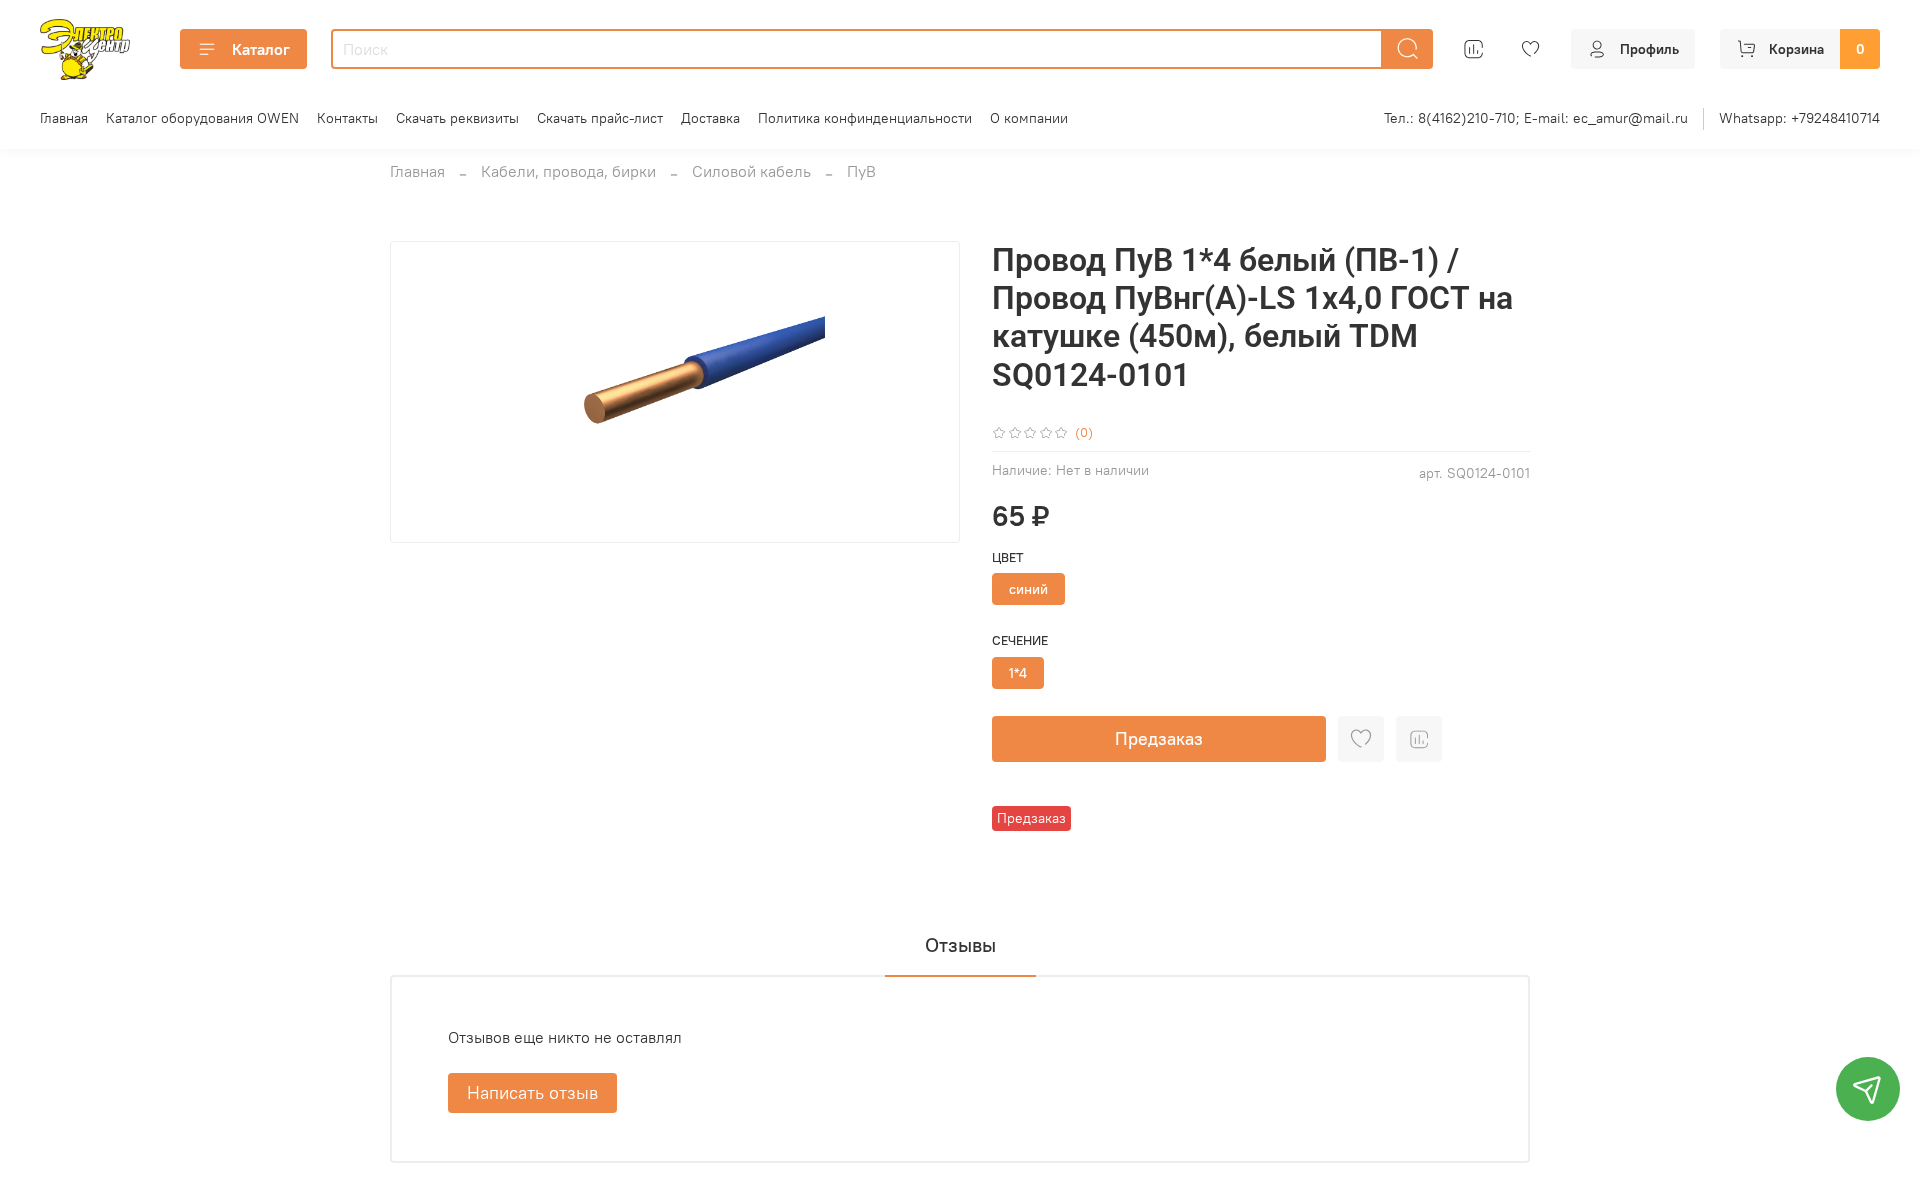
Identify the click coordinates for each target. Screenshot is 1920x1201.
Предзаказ (1159, 738)
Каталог (261, 49)
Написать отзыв (532, 1092)
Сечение (1020, 640)
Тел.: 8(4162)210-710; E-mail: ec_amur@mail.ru (1536, 118)
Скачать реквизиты (457, 118)
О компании (1029, 118)
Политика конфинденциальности (865, 118)
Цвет (1008, 557)
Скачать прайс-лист (600, 118)
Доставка (710, 118)
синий (1028, 589)
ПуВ (861, 171)
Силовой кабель (751, 171)
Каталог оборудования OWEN (202, 118)
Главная (64, 118)
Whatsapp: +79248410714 (1799, 118)
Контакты (347, 118)
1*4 (1018, 673)
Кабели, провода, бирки (568, 171)
